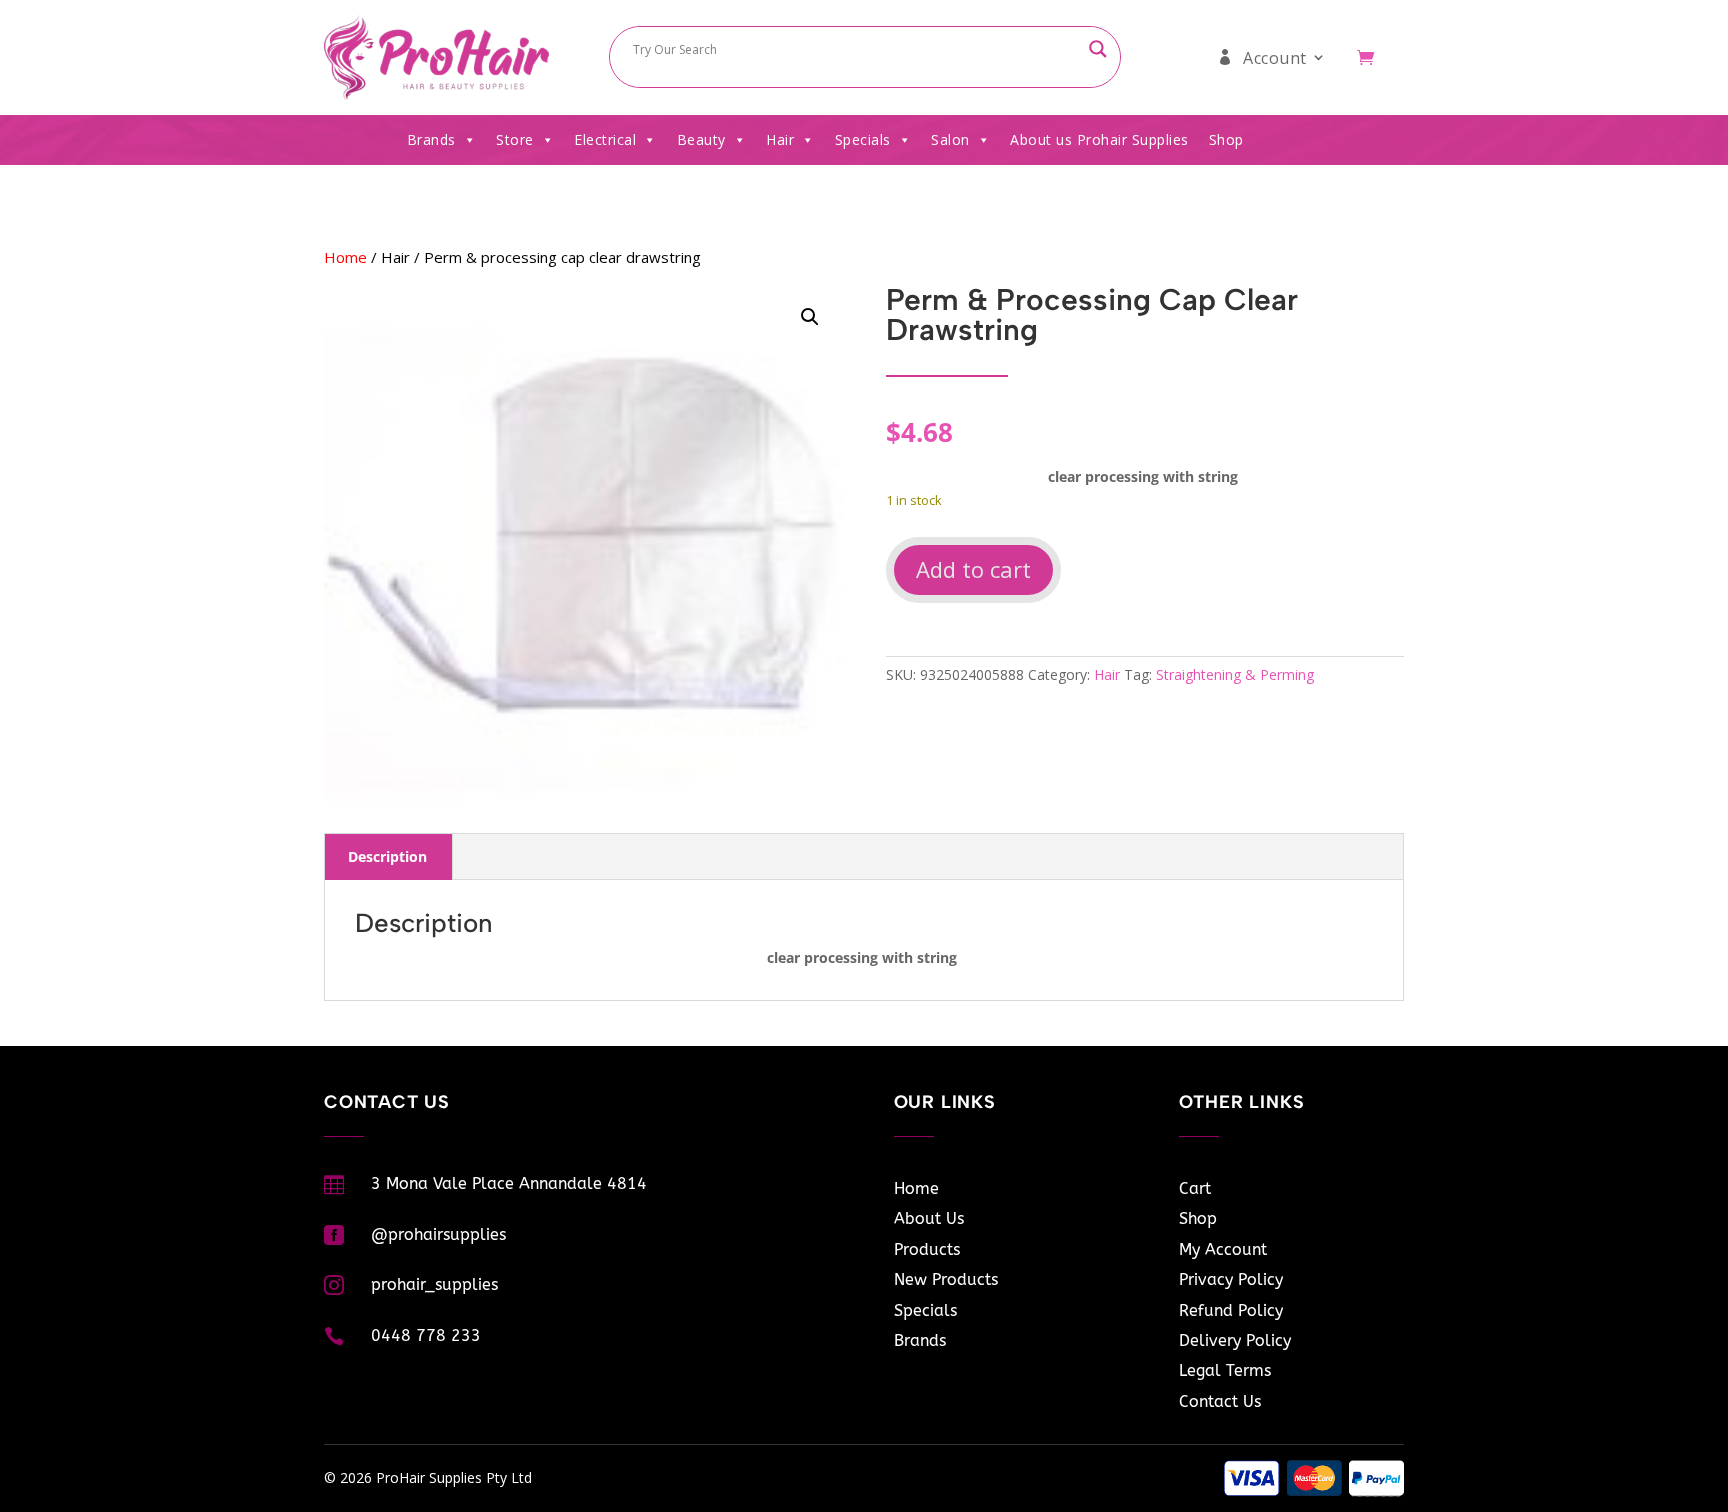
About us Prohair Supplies (1099, 139)
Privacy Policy (1231, 1279)
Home (345, 257)
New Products (946, 1279)
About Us (929, 1218)
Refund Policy (1231, 1310)
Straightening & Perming (1235, 674)
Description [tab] (387, 856)
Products (927, 1249)
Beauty (701, 139)
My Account (1223, 1249)
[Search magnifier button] (1098, 49)
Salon (950, 139)
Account (1275, 58)
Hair (780, 139)
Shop (1226, 139)
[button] (810, 317)
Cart (1195, 1188)
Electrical (605, 139)
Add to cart (973, 569)
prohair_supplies (434, 1284)
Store (515, 139)
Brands (431, 139)
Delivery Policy (1235, 1340)
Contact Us (1220, 1401)
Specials (863, 139)
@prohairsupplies (438, 1234)
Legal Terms (1225, 1370)
